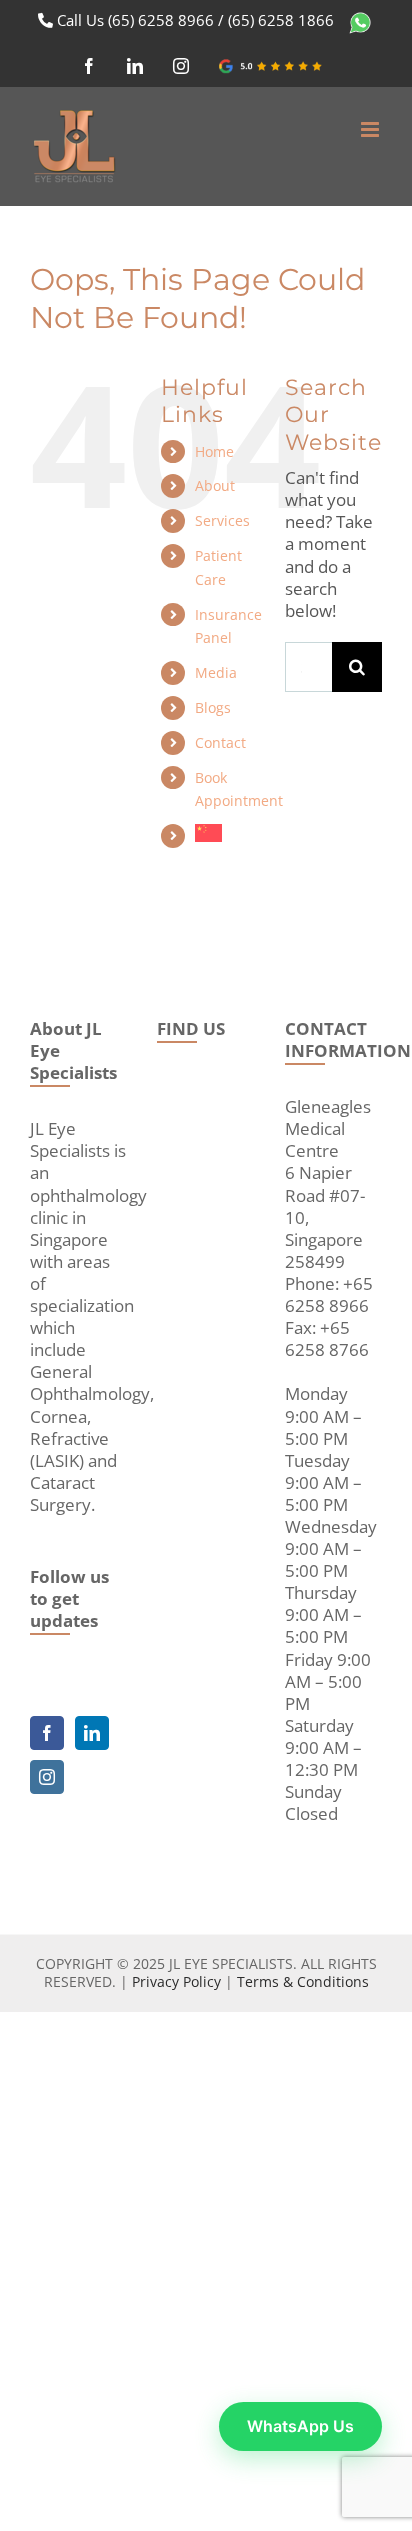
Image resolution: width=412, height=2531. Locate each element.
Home (214, 451)
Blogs (213, 707)
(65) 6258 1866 (281, 20)
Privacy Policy (176, 1981)
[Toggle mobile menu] (371, 129)
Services (222, 520)
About (215, 485)
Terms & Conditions (303, 1981)
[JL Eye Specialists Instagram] (47, 1777)
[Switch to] (225, 833)
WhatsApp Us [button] (300, 2426)
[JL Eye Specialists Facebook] (47, 1733)
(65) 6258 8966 (161, 20)
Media (216, 672)
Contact (220, 742)
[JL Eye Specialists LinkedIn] (92, 1733)
